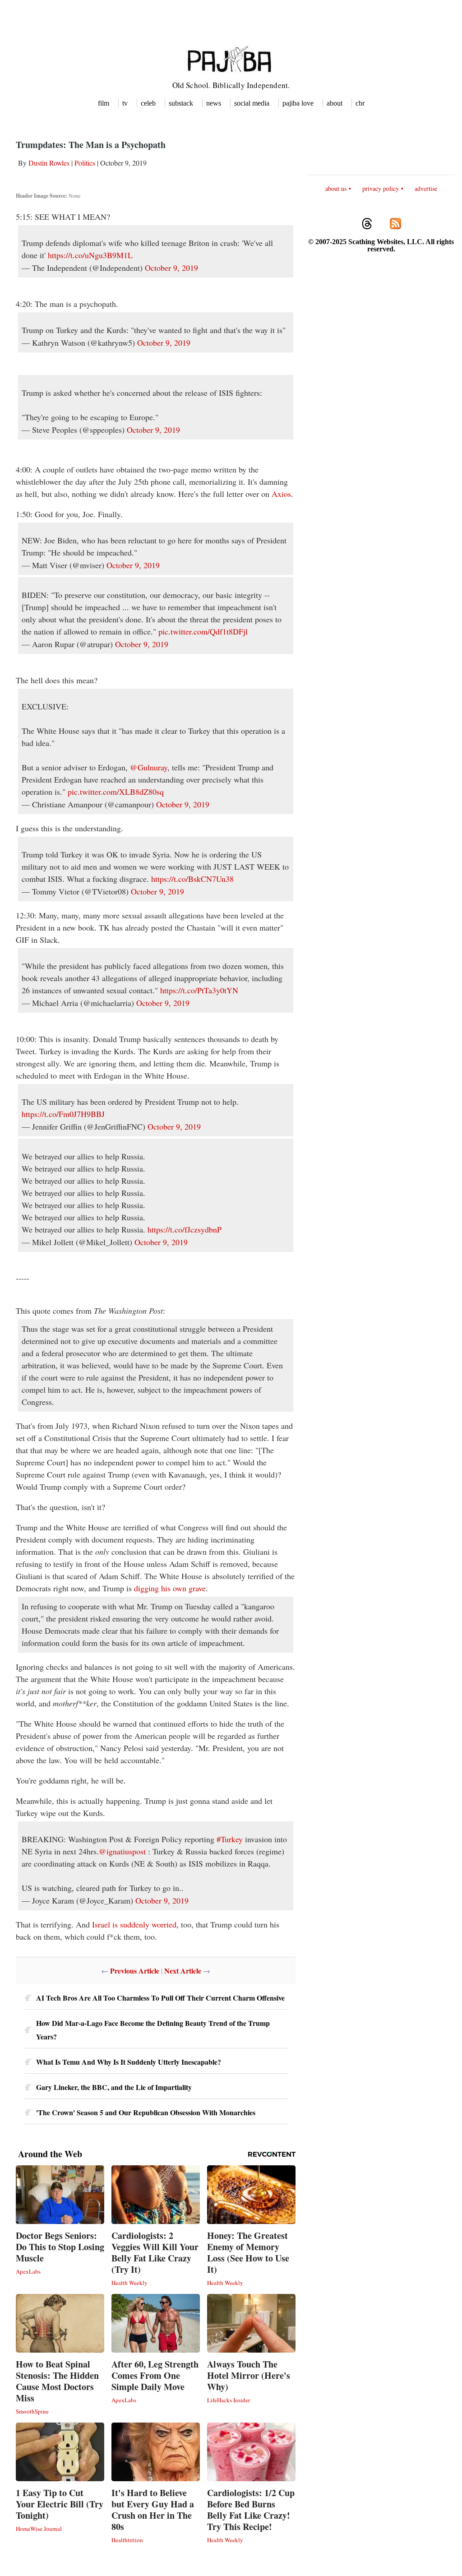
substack (181, 103)
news (214, 103)
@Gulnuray (149, 767)
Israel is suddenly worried (134, 1924)
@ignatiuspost (122, 1851)
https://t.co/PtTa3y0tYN (199, 990)
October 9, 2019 (171, 268)
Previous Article (135, 1971)
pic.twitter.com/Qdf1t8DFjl (203, 631)
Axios (281, 494)
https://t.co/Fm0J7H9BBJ (63, 1114)
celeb (148, 103)
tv (125, 103)
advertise (426, 188)
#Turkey (230, 1839)
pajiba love (298, 103)
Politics (85, 163)
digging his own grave (170, 1588)
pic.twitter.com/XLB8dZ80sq (116, 792)
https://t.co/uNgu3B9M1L (90, 255)
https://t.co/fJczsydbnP (185, 1229)
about (335, 103)
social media (252, 103)
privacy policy (381, 188)
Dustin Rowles (49, 163)
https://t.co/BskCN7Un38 (192, 879)
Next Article (183, 1971)
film (104, 103)
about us (336, 188)
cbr (360, 103)
